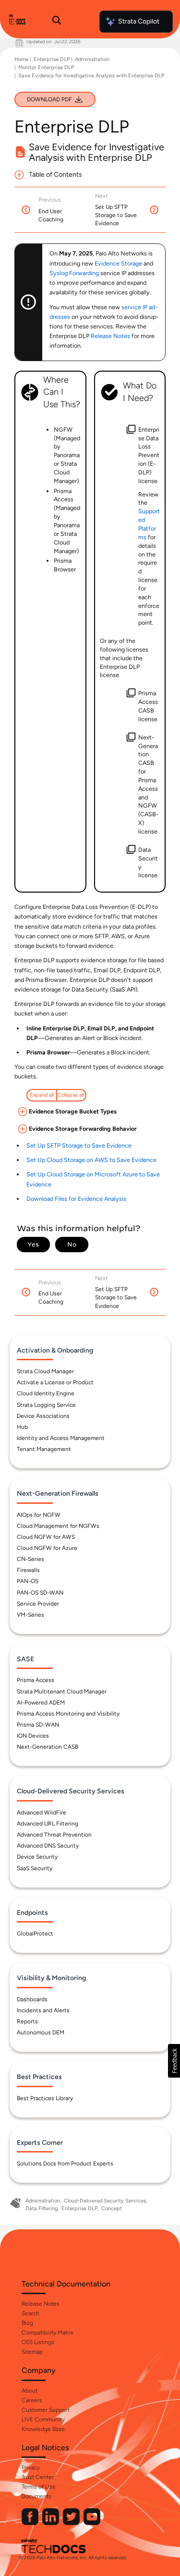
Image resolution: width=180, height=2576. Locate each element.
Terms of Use (39, 2487)
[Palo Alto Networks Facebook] (31, 2523)
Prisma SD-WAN (38, 1725)
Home (21, 59)
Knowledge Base (43, 2429)
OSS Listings (38, 2342)
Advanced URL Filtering (48, 1824)
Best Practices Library (45, 2098)
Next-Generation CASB (48, 1747)
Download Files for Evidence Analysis (76, 1199)
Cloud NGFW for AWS (46, 1537)
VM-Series (30, 1615)
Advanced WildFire (42, 1813)
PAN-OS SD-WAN (40, 1593)
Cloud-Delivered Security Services (105, 2201)
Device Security (37, 1857)
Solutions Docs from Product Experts (65, 2164)
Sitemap (32, 2352)
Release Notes (41, 2304)
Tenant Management (44, 1449)
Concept (112, 2208)
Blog (27, 2323)
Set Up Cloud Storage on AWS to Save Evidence (91, 1160)
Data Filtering (42, 2208)
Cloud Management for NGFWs (58, 1526)
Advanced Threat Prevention (54, 1835)
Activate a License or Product (55, 1382)
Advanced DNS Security (48, 1846)
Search (30, 2313)
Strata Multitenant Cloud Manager (62, 1692)
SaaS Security (35, 1868)
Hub (22, 1427)
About (30, 2391)
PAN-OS (28, 1581)
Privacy (31, 2467)
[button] (174, 2061)
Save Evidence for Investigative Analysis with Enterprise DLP (91, 76)
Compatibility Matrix (47, 2333)
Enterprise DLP (52, 59)
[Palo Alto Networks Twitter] (72, 2523)
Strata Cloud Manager (45, 1371)
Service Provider (38, 1604)
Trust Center (38, 2477)
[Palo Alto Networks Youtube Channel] (92, 2523)
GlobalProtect (35, 1934)
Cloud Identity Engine (46, 1393)
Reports (27, 2021)
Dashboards (32, 1999)
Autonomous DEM (41, 2032)
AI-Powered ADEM (41, 1703)
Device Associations (43, 1416)
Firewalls (28, 1570)
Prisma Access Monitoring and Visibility (68, 1714)
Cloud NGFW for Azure (47, 1548)
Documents (36, 2496)
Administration (92, 59)
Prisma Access (36, 1680)
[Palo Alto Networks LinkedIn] (51, 2523)
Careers (32, 2400)
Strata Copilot (139, 21)
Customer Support (46, 2410)
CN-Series (30, 1559)
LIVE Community (43, 2419)
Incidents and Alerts (43, 2010)
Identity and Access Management (61, 1438)
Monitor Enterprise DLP (46, 67)
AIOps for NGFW (39, 1515)
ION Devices (33, 1736)
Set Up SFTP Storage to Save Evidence (79, 1145)
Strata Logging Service (46, 1405)
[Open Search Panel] (57, 22)
